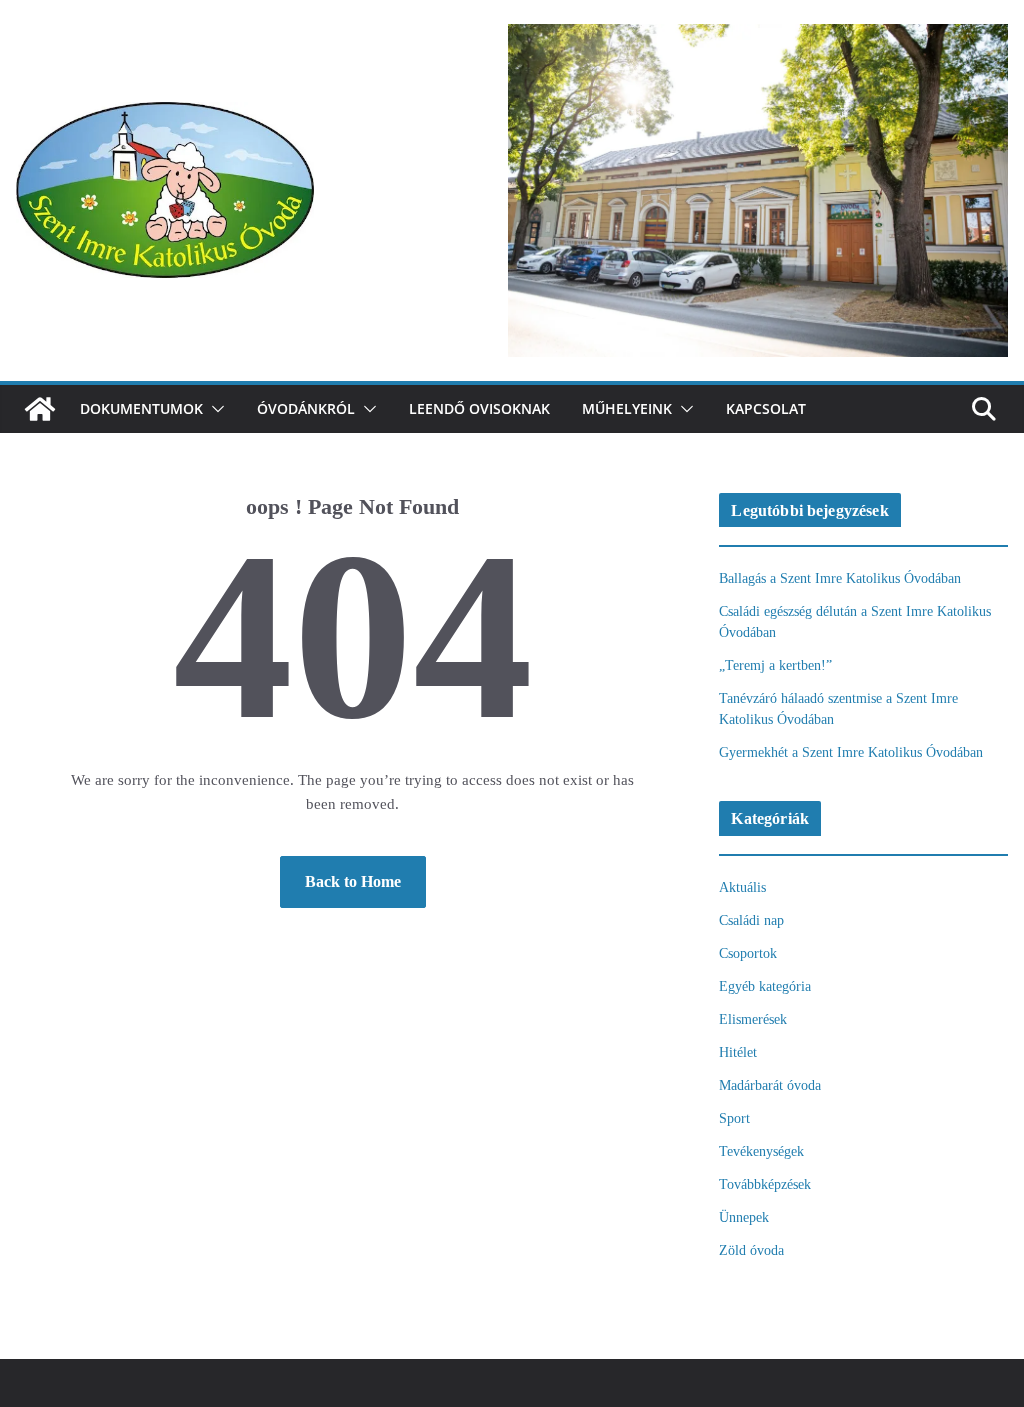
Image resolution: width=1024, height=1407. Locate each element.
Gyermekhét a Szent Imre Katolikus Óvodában (851, 752)
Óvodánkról (306, 408)
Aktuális (742, 887)
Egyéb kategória (765, 986)
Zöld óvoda (751, 1250)
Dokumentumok (141, 408)
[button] (214, 409)
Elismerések (753, 1019)
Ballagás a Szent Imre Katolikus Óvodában (840, 578)
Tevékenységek (761, 1151)
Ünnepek (744, 1217)
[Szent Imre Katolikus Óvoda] (40, 409)
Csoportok (748, 953)
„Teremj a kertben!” (775, 665)
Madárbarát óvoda (770, 1085)
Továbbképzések (765, 1184)
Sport (734, 1118)
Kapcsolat (766, 408)
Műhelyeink (627, 408)
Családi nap (751, 920)
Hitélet (738, 1052)
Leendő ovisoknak (479, 408)
